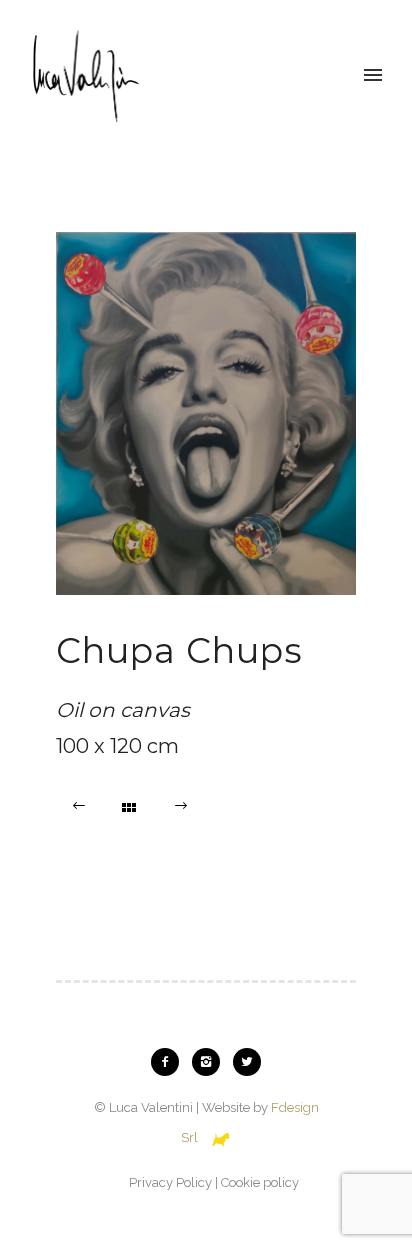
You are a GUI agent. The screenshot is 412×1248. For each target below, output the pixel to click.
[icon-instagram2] (211, 1062)
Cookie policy (260, 1182)
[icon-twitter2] (247, 1062)
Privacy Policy (170, 1182)
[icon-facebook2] (170, 1062)
